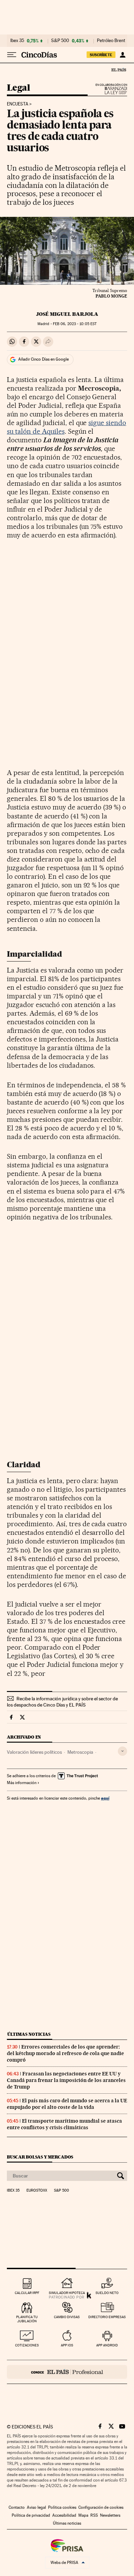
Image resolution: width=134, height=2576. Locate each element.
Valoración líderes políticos (34, 1752)
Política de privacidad (31, 2515)
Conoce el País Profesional (67, 2372)
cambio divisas (67, 2317)
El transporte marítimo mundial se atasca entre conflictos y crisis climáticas (64, 2124)
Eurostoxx (37, 2191)
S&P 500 (60, 41)
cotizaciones (27, 2345)
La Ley (108, 91)
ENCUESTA (18, 104)
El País (119, 70)
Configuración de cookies (101, 2507)
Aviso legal (36, 2507)
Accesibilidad (64, 2515)
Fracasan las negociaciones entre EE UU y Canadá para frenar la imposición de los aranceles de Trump (66, 2080)
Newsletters (110, 2515)
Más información (22, 1783)
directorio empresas (107, 2317)
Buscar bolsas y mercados (40, 2157)
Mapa (83, 2515)
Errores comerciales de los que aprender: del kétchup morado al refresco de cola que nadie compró (65, 2053)
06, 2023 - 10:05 (75, 324)
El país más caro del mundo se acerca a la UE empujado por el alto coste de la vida (67, 2104)
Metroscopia (80, 1752)
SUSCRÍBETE (101, 55)
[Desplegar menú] (12, 55)
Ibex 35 (17, 41)
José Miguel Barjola (67, 314)
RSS (94, 2515)
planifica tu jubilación (27, 2319)
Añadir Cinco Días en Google (43, 359)
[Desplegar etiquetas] (122, 1751)
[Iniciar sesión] (122, 55)
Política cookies (62, 2507)
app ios (67, 2345)
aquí (105, 1798)
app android (107, 2345)
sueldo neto (107, 2293)
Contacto (17, 2507)
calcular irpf (27, 2293)
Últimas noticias (29, 2034)
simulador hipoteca (67, 2293)
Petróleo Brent (111, 41)
